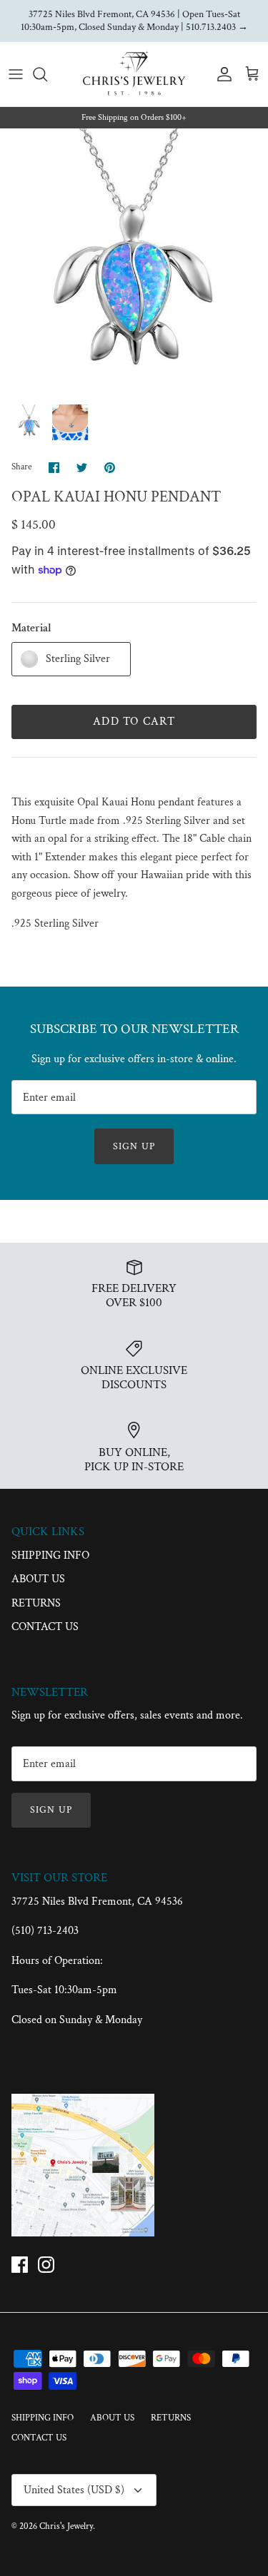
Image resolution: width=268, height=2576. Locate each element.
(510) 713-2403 (45, 1931)
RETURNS (36, 1603)
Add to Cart (134, 722)
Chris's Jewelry (66, 2526)
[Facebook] (20, 2265)
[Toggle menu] (16, 74)
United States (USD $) (74, 2490)
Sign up (134, 1146)
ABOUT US (38, 1579)
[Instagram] (46, 2265)
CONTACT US (45, 1627)
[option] (134, 262)
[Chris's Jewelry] (134, 74)
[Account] (221, 74)
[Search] (47, 74)
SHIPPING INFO (50, 1556)
